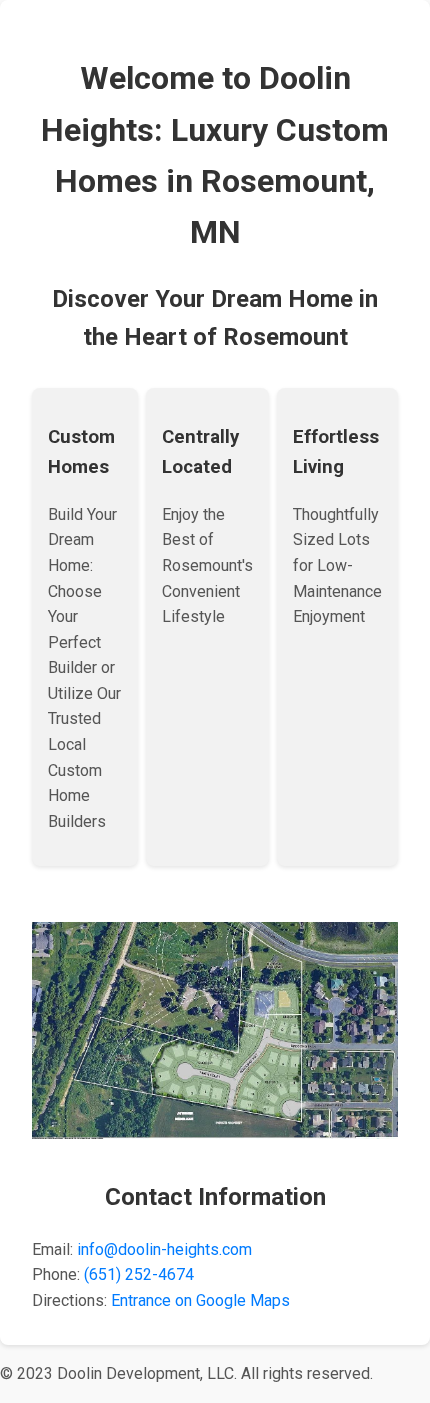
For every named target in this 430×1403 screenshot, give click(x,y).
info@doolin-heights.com (164, 1249)
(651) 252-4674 (139, 1274)
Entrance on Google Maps (200, 1300)
